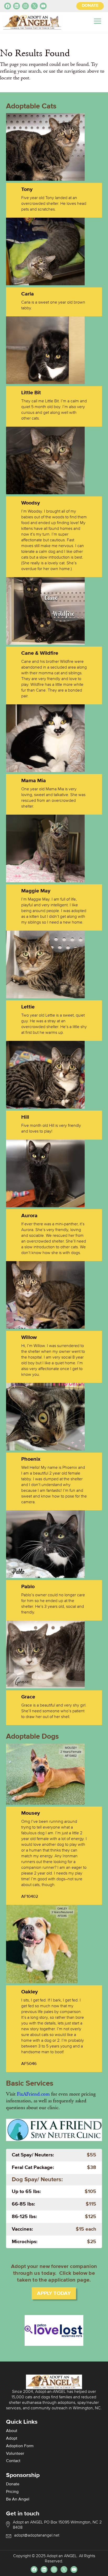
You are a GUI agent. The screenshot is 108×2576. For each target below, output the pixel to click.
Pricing (12, 2492)
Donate (13, 2484)
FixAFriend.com (33, 2094)
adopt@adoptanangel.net (37, 2536)
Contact (13, 2461)
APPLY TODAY (54, 2293)
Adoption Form (20, 2446)
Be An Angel (18, 2499)
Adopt (12, 2439)
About (12, 2431)
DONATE (90, 6)
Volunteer (15, 2454)
